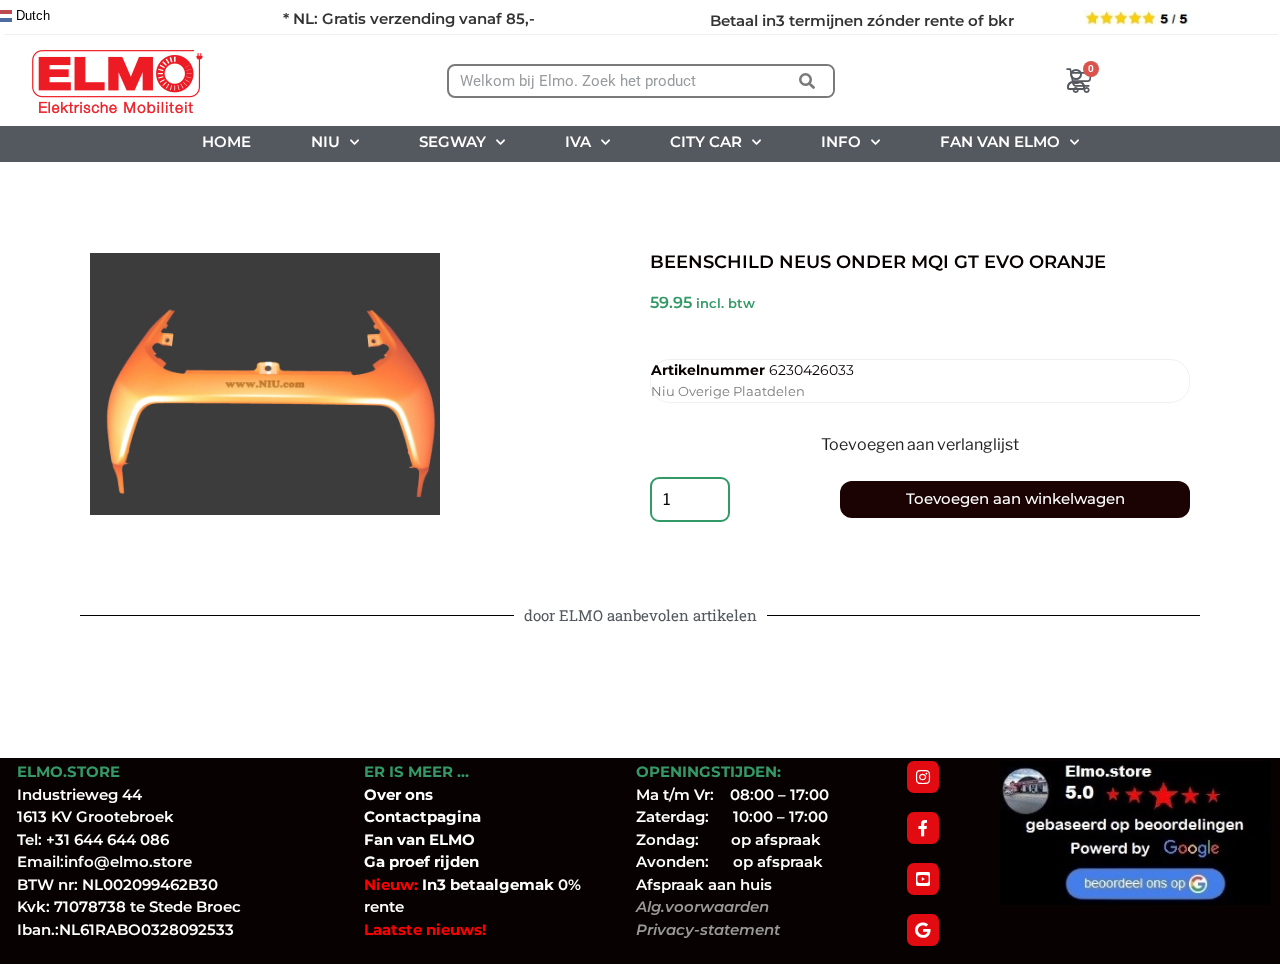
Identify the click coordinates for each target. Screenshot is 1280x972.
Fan (378, 839)
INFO (841, 141)
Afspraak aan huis (704, 884)
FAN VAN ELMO (1000, 141)
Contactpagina (422, 816)
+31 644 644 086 (107, 839)
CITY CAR (706, 141)
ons (419, 794)
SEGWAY (452, 141)
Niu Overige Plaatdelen (728, 391)
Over (384, 794)
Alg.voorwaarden (702, 906)
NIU (325, 141)
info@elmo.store (128, 861)
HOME (226, 141)
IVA (578, 141)
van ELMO (434, 839)
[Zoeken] (807, 81)
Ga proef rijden (421, 861)
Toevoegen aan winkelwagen (1015, 498)
